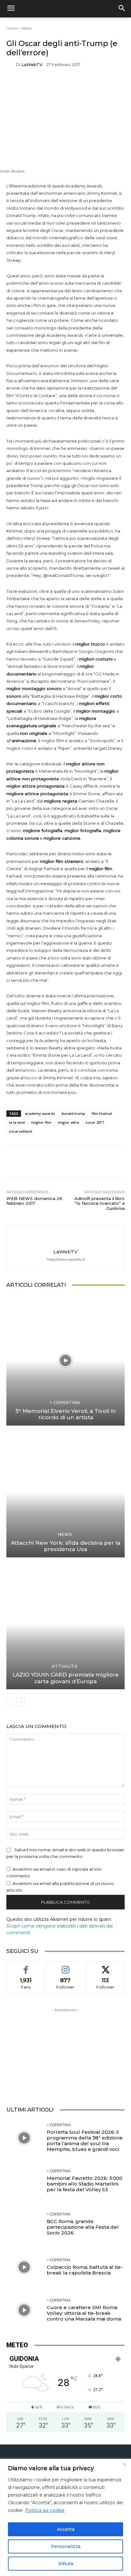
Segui (65, 1966)
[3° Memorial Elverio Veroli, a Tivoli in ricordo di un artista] (65, 1360)
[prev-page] (10, 1702)
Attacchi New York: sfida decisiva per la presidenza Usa (65, 1546)
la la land (17, 1122)
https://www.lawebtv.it (65, 1260)
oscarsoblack (21, 1131)
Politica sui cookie (45, 2510)
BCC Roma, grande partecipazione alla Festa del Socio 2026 (83, 2227)
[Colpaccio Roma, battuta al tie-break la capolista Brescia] (24, 2267)
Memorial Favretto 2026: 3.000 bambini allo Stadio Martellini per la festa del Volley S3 (85, 2184)
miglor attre (69, 1122)
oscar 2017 (95, 1122)
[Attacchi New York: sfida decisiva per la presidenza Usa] (65, 1492)
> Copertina (65, 1403)
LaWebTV (32, 65)
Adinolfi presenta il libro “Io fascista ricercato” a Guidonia (100, 1203)
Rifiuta (66, 2564)
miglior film (41, 1122)
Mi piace (26, 1966)
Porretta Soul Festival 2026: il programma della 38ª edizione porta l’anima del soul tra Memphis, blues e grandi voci (85, 2141)
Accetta (66, 2529)
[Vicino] (124, 2464)
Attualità (65, 1666)
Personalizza (66, 2546)
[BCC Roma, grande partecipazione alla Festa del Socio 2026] (24, 2224)
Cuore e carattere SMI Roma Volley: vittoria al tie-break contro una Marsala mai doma (84, 2313)
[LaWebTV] (11, 65)
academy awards (40, 1113)
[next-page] (21, 1702)
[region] (65, 2517)
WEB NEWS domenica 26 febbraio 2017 (34, 1201)
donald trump (73, 1113)
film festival (102, 1113)
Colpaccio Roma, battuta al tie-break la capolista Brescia (85, 2270)
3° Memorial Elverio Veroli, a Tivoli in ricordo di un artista (65, 1414)
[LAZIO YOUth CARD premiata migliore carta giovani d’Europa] (65, 1624)
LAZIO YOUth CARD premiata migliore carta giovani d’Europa (65, 1678)
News (27, 28)
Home (12, 28)
